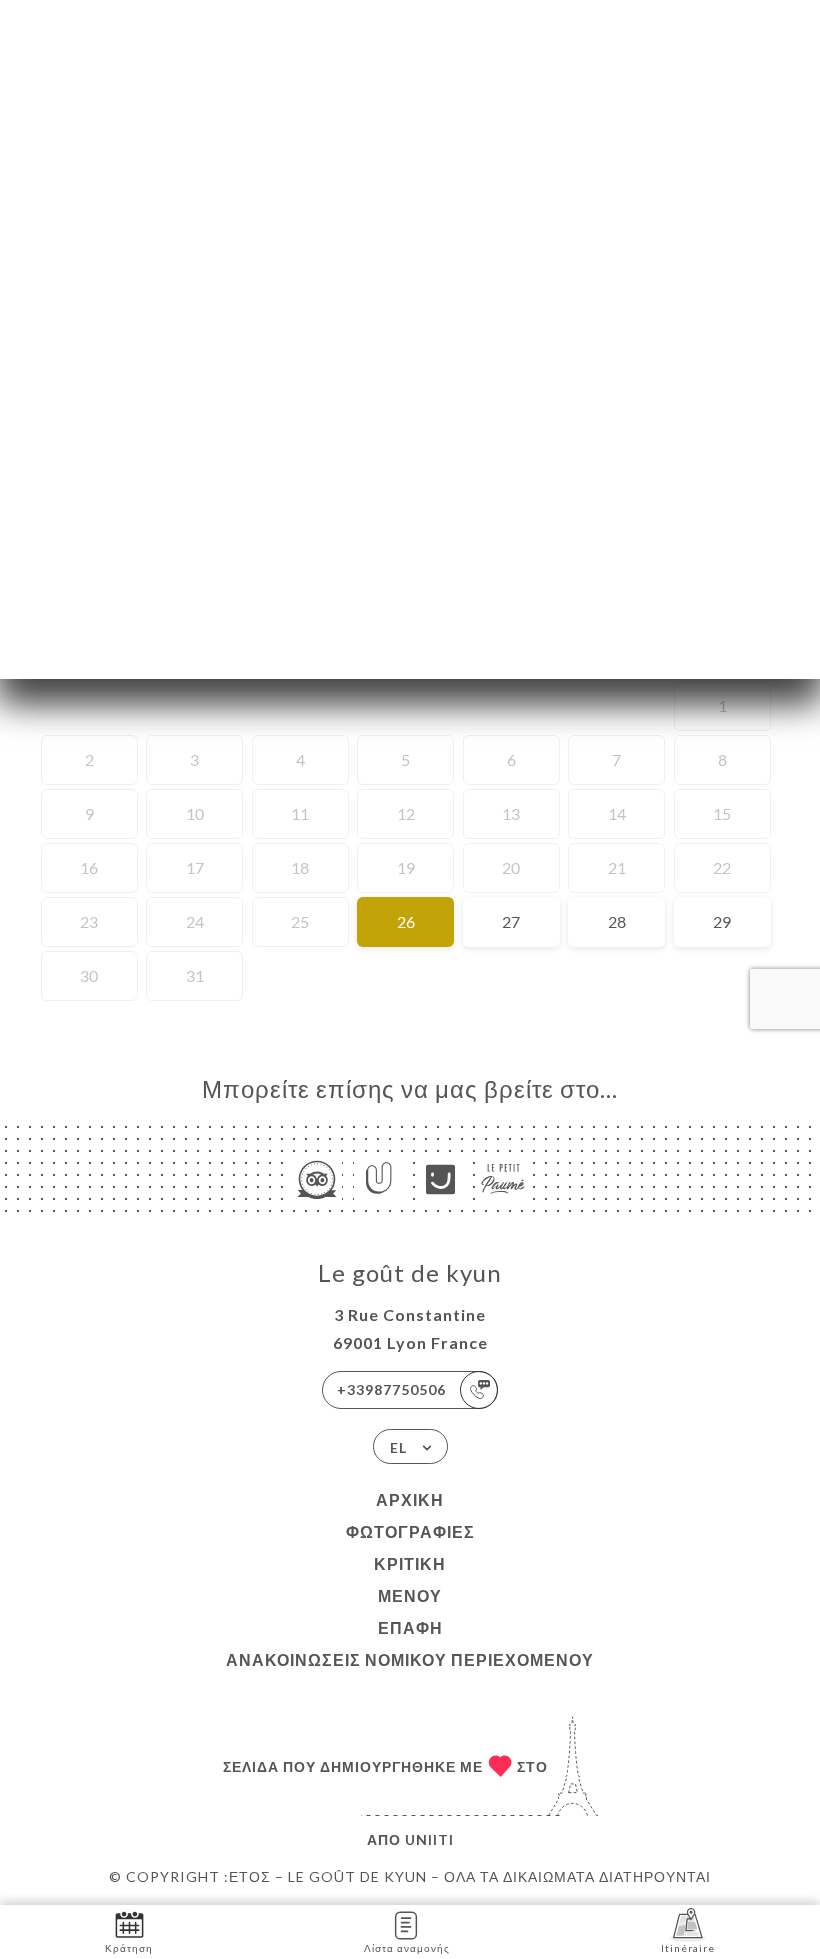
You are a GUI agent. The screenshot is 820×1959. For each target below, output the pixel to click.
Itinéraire (688, 1948)
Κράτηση (129, 1948)
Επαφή (410, 1627)
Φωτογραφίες (410, 1531)
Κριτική (410, 1563)
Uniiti (429, 1839)
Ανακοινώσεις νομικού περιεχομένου (410, 1659)
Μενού (410, 1595)
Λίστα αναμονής (407, 1948)
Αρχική (410, 1499)
